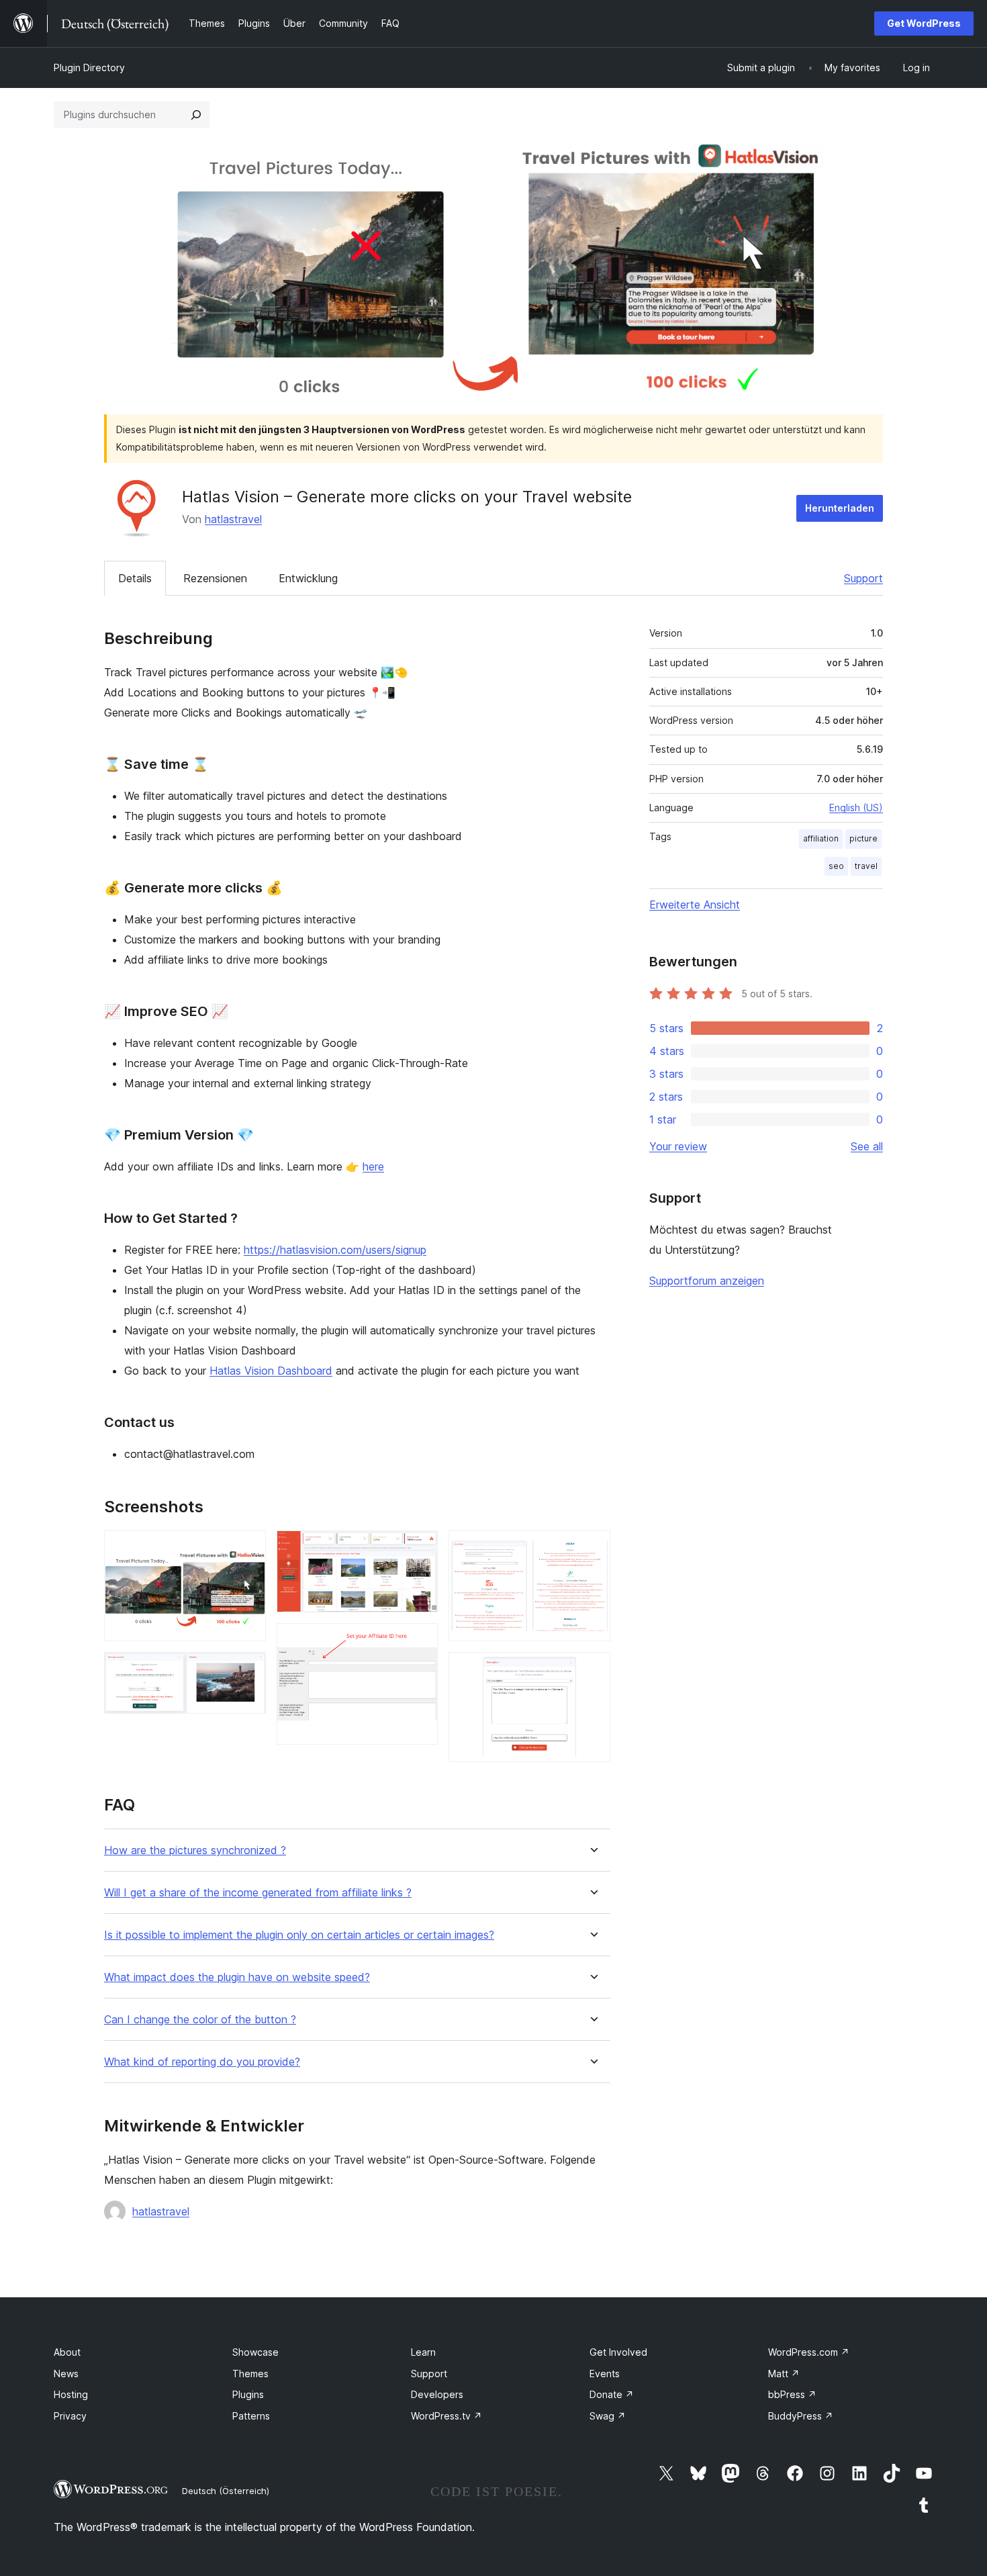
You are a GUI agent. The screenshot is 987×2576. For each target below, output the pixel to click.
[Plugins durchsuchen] (196, 115)
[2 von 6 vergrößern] (248, 1670)
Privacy (70, 2416)
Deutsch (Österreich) (226, 2491)
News (66, 2374)
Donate (612, 2394)
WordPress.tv (446, 2416)
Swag (608, 2416)
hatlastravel (233, 519)
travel (866, 866)
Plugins (248, 2394)
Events (605, 2374)
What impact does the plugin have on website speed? (237, 1977)
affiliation (821, 838)
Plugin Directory (89, 67)
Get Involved (618, 2352)
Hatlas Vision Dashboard (271, 1371)
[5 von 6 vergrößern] (592, 1549)
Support (863, 578)
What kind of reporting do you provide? (202, 2062)
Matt (784, 2374)
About (67, 2352)
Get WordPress (924, 23)
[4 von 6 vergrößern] (420, 1641)
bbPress (792, 2394)
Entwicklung (308, 578)
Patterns (251, 2416)
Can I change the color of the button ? (200, 2020)
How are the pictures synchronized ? (195, 1850)
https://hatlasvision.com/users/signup (335, 1250)
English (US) (856, 808)
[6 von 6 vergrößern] (592, 1670)
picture (863, 838)
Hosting (71, 2394)
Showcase (255, 2352)
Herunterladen (840, 508)
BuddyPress (801, 2416)
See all (867, 1146)
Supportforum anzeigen (707, 1281)
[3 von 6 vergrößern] (420, 1549)
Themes (250, 2374)
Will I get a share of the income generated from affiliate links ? (258, 1893)
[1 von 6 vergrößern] (248, 1549)
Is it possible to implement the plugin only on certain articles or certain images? (299, 1935)
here (373, 1166)
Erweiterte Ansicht (695, 905)
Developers (437, 2394)
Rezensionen (215, 578)
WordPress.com (809, 2352)
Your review (678, 1146)
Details (135, 578)
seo (836, 866)
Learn (423, 2352)
